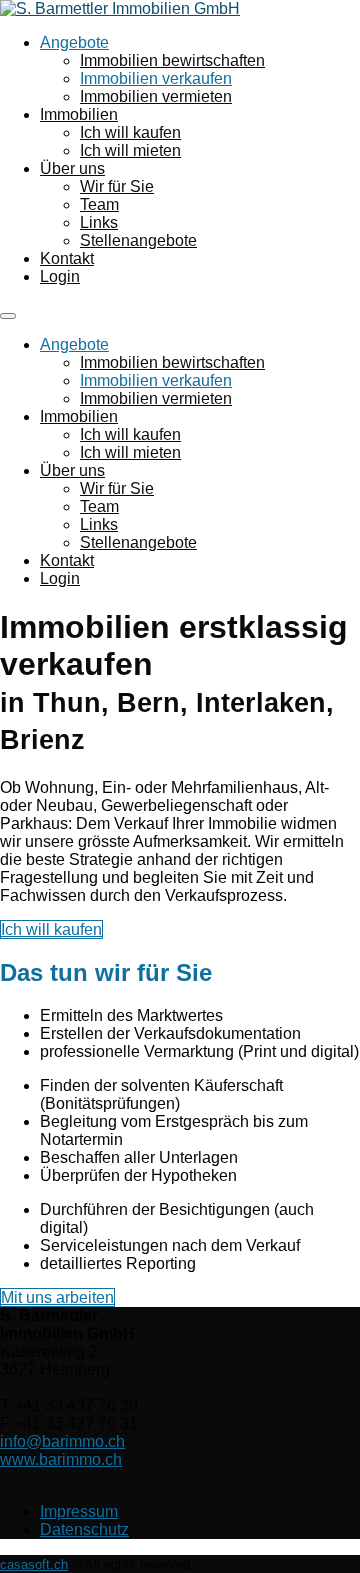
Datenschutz (84, 1529)
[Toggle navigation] (8, 316)
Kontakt (67, 258)
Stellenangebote (138, 240)
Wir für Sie (117, 186)
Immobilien (79, 114)
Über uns (72, 168)
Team (99, 204)
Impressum (79, 1511)
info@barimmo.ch (62, 1441)
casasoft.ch (34, 1564)
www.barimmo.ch (61, 1459)
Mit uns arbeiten (57, 1297)
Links (99, 222)
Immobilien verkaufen (156, 78)
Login (60, 276)
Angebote (74, 42)
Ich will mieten (130, 150)
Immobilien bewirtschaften (172, 60)
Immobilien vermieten (156, 96)
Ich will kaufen (130, 132)
